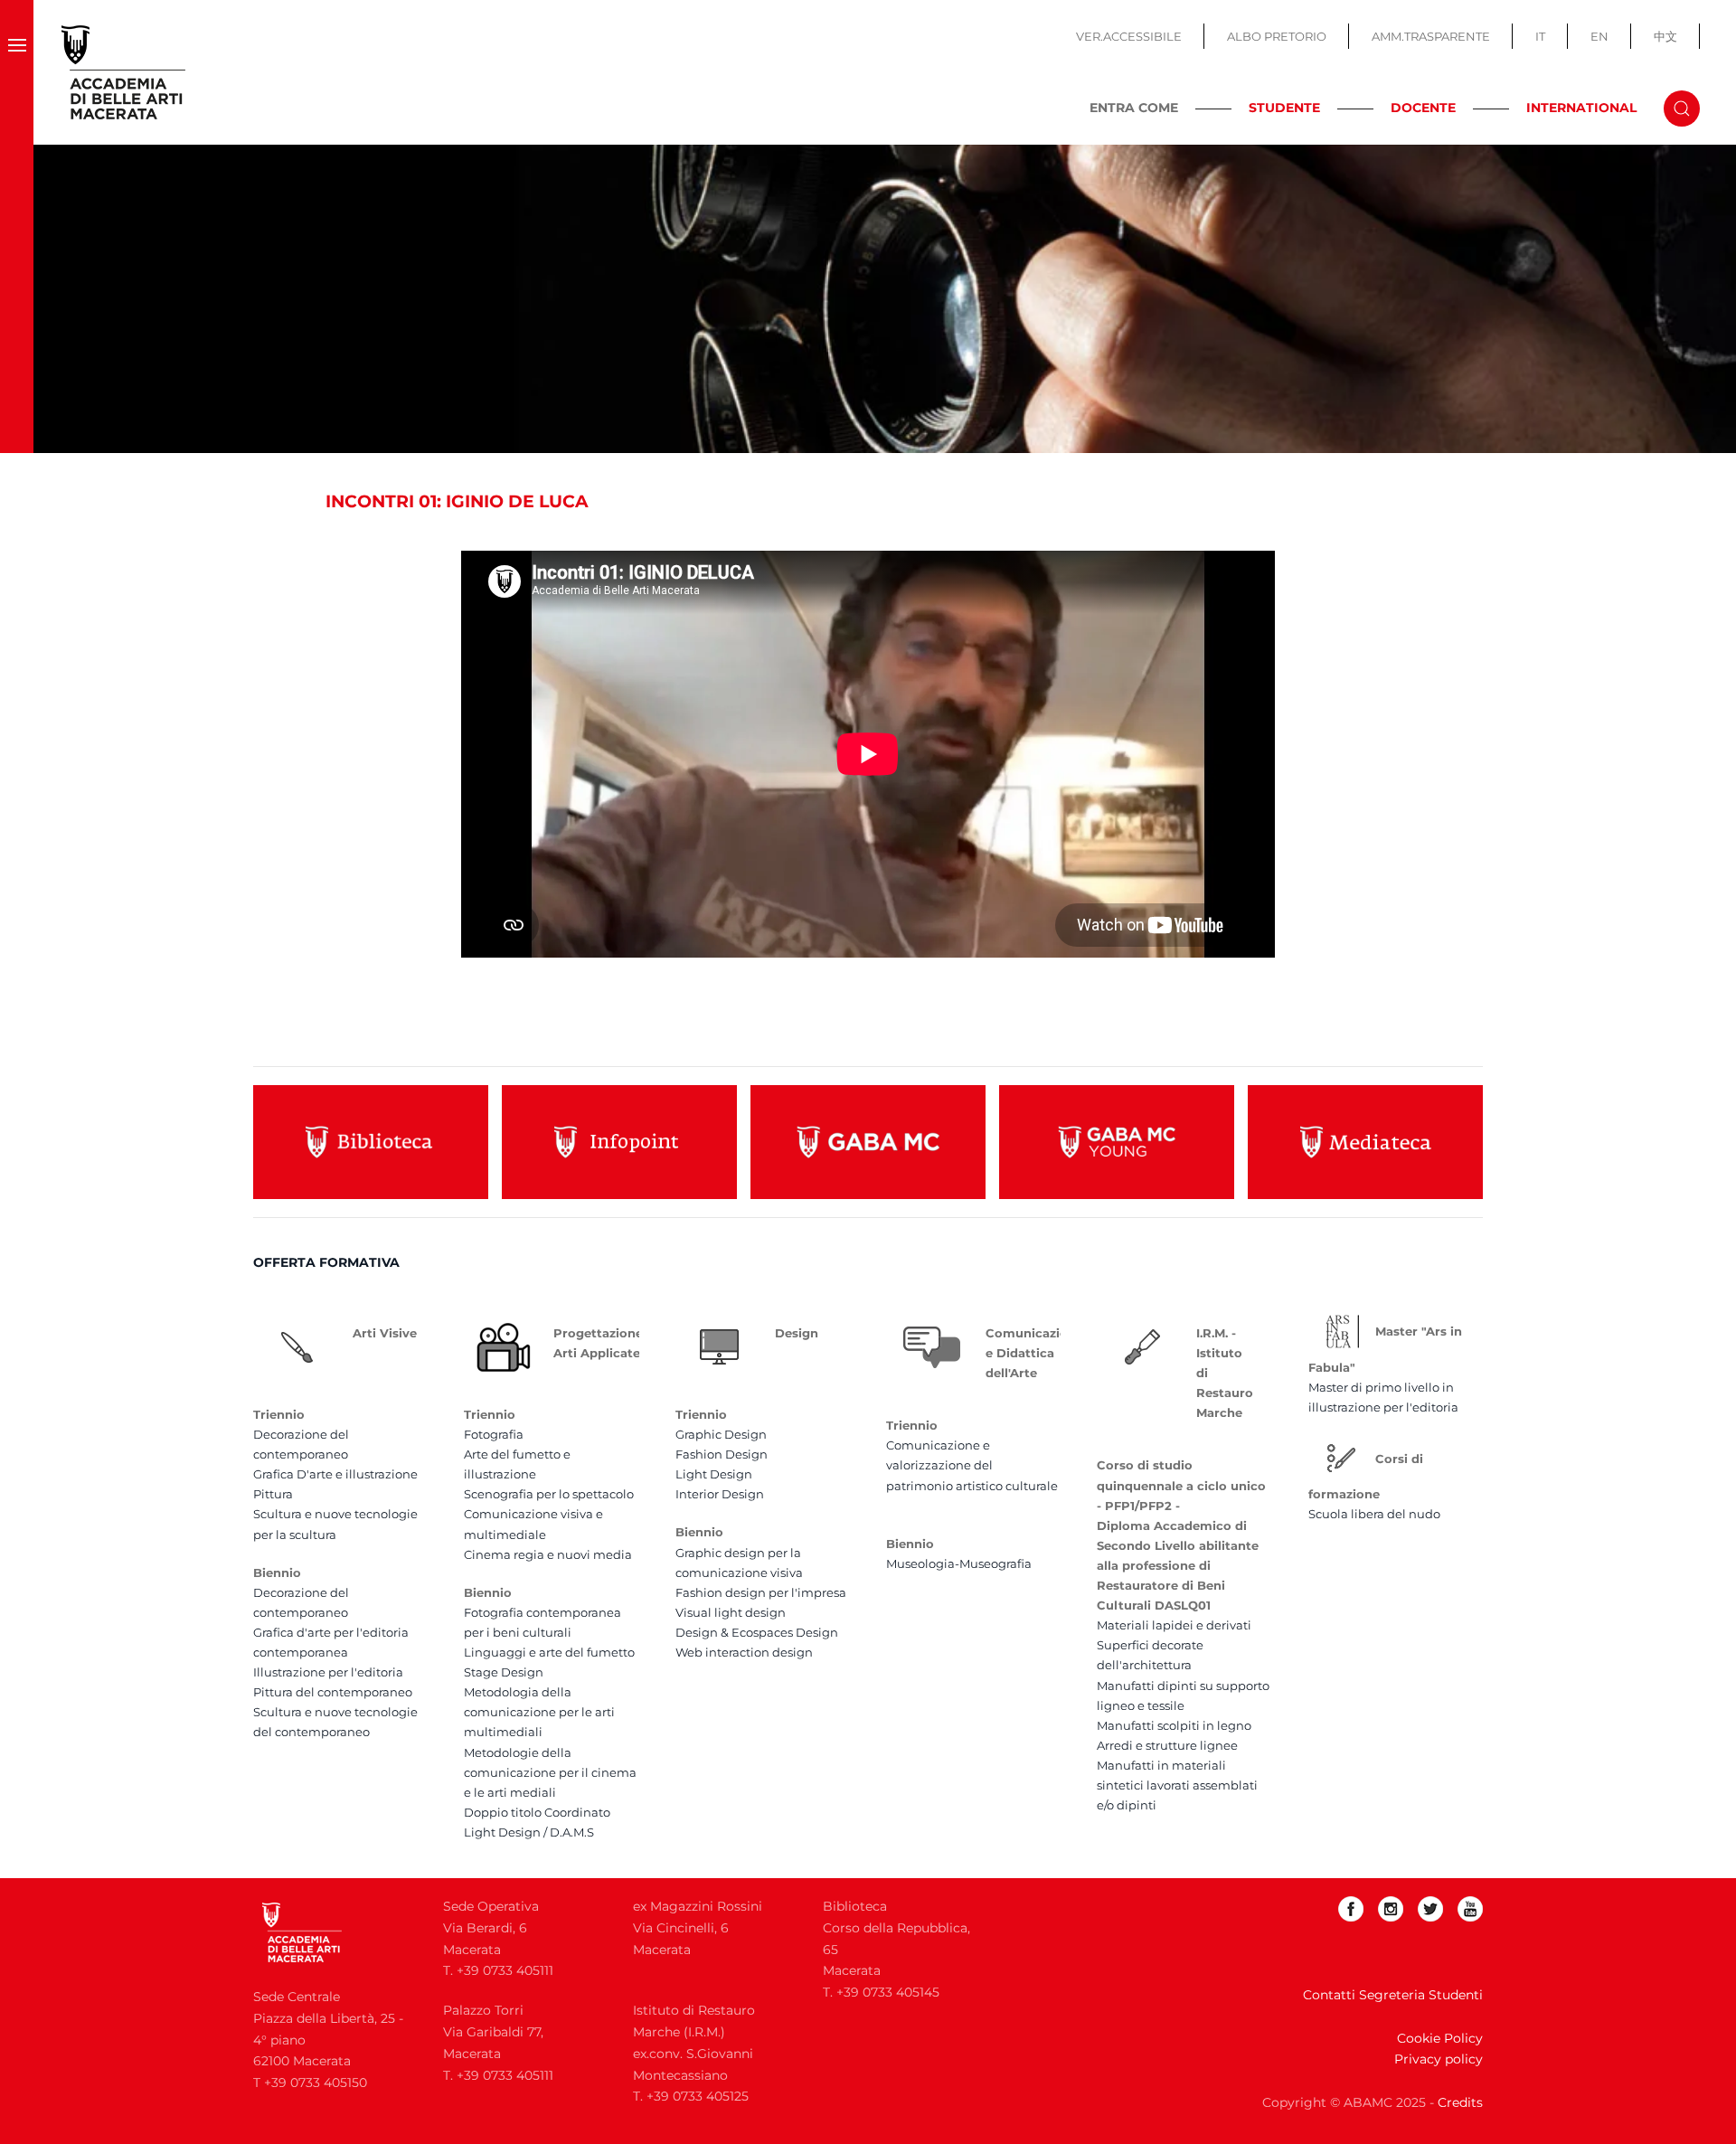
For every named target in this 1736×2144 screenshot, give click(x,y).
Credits (1460, 2102)
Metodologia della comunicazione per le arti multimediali (539, 1712)
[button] (17, 72)
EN (1599, 36)
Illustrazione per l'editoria (328, 1672)
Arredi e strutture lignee (1167, 1745)
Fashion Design (722, 1454)
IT (1540, 36)
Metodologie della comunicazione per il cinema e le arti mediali (550, 1772)
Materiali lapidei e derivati (1174, 1625)
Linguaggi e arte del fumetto (549, 1652)
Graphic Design (721, 1434)
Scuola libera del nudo (1374, 1514)
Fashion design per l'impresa (761, 1592)
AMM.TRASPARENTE (1431, 36)
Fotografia (494, 1434)
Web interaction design (744, 1652)
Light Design (714, 1474)
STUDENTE (1284, 108)
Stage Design (504, 1672)
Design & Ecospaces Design (757, 1632)
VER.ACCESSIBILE (1129, 36)
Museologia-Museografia (959, 1563)
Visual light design (731, 1612)
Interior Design (720, 1494)
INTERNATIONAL (1581, 108)
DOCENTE (1423, 108)
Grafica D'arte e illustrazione (335, 1474)
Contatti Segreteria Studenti (1393, 1995)
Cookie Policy (1440, 2038)
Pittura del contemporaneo (333, 1692)
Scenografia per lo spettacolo (549, 1494)
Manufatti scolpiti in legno (1174, 1725)
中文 (1665, 36)
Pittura (273, 1494)
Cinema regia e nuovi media (548, 1554)
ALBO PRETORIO (1277, 36)
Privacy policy (1439, 2059)
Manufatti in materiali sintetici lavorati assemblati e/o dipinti (1177, 1785)
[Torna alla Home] (124, 72)
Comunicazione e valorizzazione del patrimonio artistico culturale (972, 1465)
